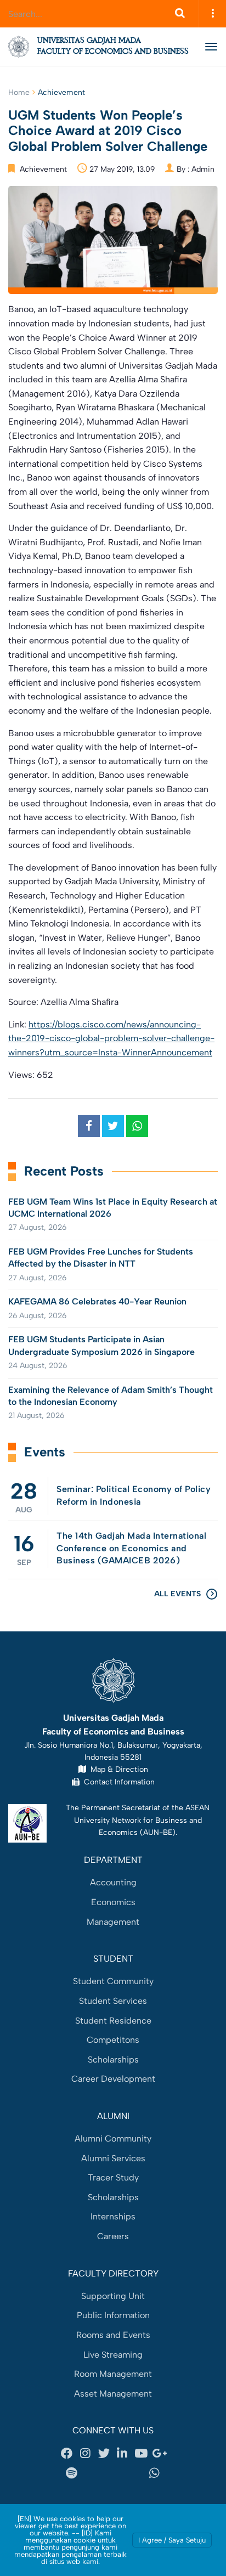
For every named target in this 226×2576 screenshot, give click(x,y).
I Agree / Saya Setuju (172, 2540)
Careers (113, 2236)
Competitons (113, 2040)
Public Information (113, 2315)
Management (113, 1922)
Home (19, 92)
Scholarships (113, 2060)
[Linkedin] (122, 2454)
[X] (104, 2454)
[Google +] (159, 2454)
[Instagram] (86, 2454)
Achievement (61, 92)
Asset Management (113, 2394)
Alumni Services (113, 2158)
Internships (113, 2216)
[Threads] (99, 2473)
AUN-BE (158, 1832)
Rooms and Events (113, 2335)
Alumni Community (113, 2139)
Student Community (113, 1981)
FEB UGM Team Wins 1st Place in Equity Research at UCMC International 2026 (113, 1208)
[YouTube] (141, 2454)
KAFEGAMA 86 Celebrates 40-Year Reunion (97, 1301)
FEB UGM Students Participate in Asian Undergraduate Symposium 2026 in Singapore (101, 1345)
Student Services (113, 2001)
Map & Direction (117, 1769)
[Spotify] (71, 2473)
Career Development (113, 2079)
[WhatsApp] (155, 2473)
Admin (203, 169)
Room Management (113, 2374)
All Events (177, 1594)
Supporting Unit (113, 2296)
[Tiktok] (127, 2473)
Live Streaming (113, 2355)
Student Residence (113, 2021)
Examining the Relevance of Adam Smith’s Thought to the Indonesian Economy (111, 1396)
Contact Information (117, 1782)
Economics (113, 1902)
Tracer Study (113, 2177)
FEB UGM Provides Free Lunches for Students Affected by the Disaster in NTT (101, 1258)
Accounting (113, 1882)
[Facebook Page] (67, 2454)
